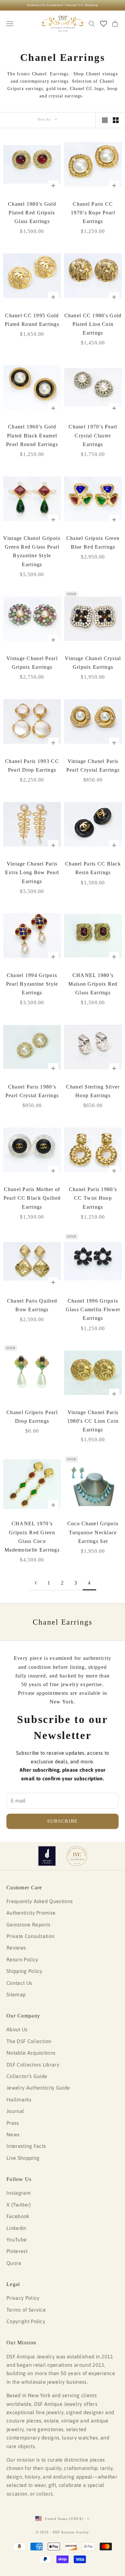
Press (13, 2123)
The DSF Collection (29, 2041)
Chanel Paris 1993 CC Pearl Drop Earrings (32, 766)
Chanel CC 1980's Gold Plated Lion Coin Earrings (93, 324)
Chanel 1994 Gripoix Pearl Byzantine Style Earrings (32, 984)
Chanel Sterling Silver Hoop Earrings (93, 1091)
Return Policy (22, 1959)
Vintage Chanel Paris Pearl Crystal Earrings (93, 766)
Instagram (19, 2193)
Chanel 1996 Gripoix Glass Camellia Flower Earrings (93, 1309)
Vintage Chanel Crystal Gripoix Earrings (93, 663)
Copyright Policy (26, 2321)
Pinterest (17, 2251)
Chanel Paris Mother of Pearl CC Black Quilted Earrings (32, 1198)
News (13, 2134)
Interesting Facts (26, 2146)
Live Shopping (23, 2158)
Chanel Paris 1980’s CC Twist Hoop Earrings (93, 1198)
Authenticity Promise (31, 1913)
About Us (17, 2029)
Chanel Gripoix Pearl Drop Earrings (32, 1417)
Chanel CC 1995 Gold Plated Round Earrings (32, 320)
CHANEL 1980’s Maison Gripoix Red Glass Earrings (93, 984)
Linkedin (17, 2228)
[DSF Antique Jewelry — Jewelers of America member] (47, 1856)
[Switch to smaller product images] (116, 120)
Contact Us (19, 1983)
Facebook (18, 2216)
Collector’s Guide (27, 2076)
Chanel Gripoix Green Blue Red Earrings (93, 543)
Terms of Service (26, 2310)
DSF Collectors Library (33, 2065)
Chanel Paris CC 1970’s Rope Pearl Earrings (93, 213)
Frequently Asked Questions (40, 1901)
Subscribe (63, 1821)
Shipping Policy (25, 1971)
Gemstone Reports (28, 1925)
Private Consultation (30, 1936)
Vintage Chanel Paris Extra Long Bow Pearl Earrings (32, 872)
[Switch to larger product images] (105, 120)
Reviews (16, 1948)
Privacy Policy (23, 2298)
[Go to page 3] (36, 1583)
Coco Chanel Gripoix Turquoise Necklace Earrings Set (93, 1532)
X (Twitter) (19, 2205)
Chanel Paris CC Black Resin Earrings (93, 868)
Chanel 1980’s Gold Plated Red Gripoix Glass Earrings (32, 213)
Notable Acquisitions (31, 2053)
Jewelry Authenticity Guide (38, 2088)
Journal (15, 2111)
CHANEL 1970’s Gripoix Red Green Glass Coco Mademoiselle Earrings (32, 1537)
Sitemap (16, 1994)
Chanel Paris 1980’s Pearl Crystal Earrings (32, 1091)
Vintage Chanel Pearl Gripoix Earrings (32, 663)
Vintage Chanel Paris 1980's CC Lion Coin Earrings (93, 1421)
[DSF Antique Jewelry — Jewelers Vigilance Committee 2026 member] (77, 1856)
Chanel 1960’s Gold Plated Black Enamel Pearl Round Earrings (32, 435)
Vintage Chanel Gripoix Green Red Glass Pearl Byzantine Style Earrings (32, 551)
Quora (14, 2263)
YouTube (17, 2240)
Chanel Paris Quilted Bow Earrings (32, 1305)
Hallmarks (19, 2100)
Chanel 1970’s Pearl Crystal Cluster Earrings (93, 435)
